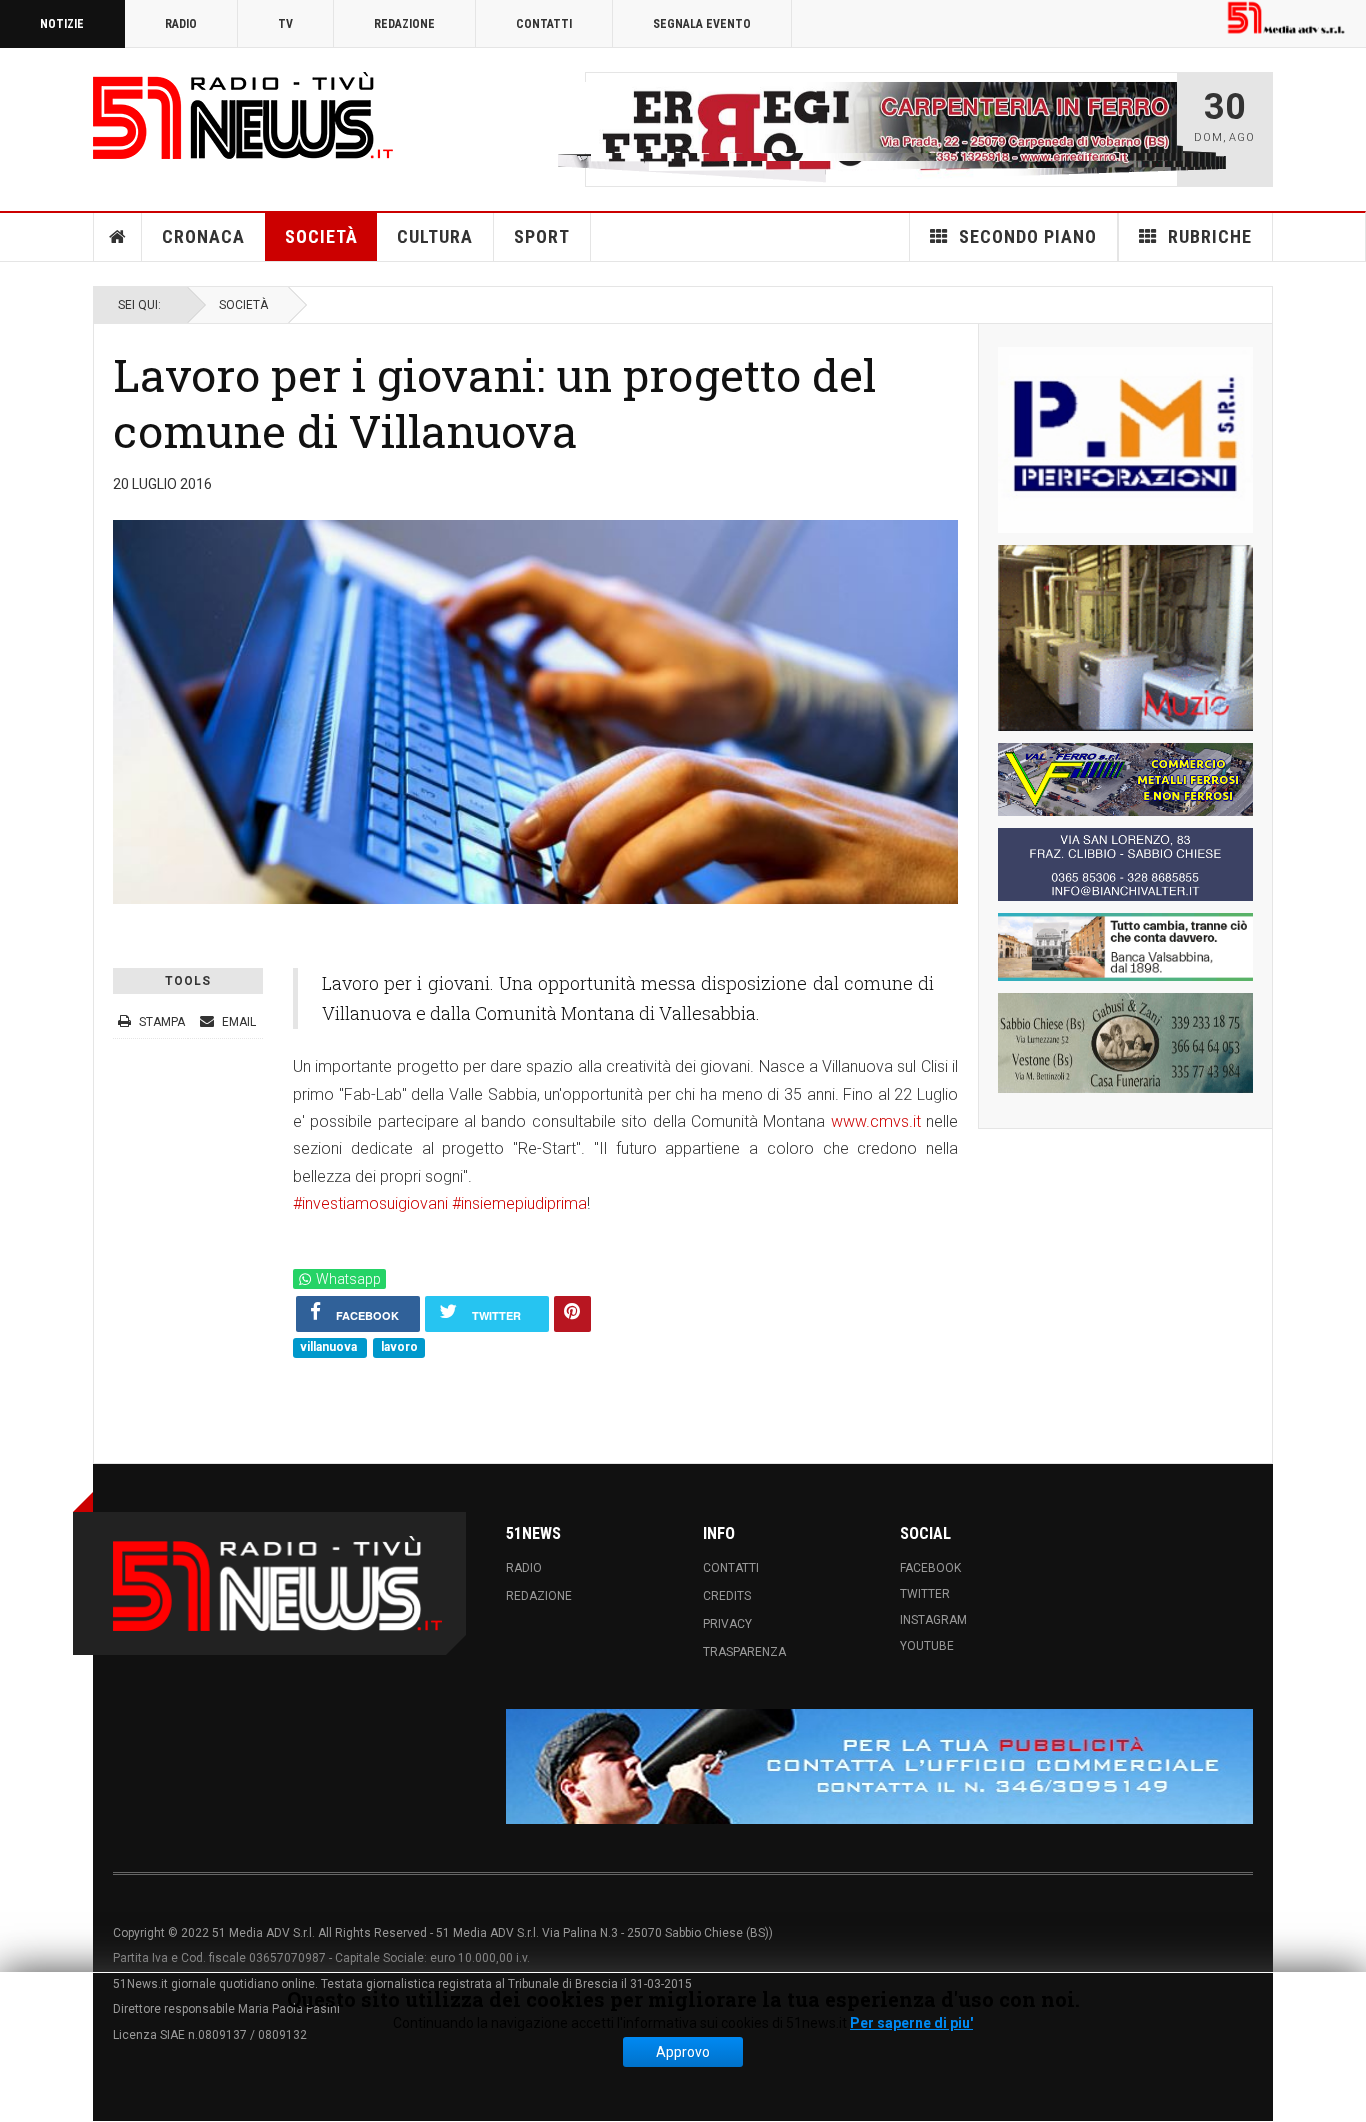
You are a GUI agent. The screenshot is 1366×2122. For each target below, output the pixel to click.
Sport (542, 236)
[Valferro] (1125, 779)
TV (285, 24)
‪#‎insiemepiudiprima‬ (519, 1203)
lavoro (399, 1347)
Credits (727, 1595)
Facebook (930, 1567)
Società (321, 236)
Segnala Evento (702, 24)
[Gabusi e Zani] (1125, 1043)
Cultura (435, 236)
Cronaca (203, 236)
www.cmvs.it (876, 1121)
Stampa (162, 1021)
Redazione (404, 24)
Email (237, 1021)
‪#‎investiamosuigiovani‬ (370, 1203)
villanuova (330, 1347)
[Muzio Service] (1125, 638)
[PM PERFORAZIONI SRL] (1125, 440)
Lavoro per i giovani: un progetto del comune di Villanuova (494, 402)
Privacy (727, 1623)
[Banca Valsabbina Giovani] (1125, 947)
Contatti (544, 24)
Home (118, 237)
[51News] (243, 115)
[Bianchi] (1125, 864)
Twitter (925, 1593)
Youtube (927, 1645)
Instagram (933, 1619)
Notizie (62, 24)
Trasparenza (744, 1651)
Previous (606, 129)
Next (1156, 129)
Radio (181, 24)
